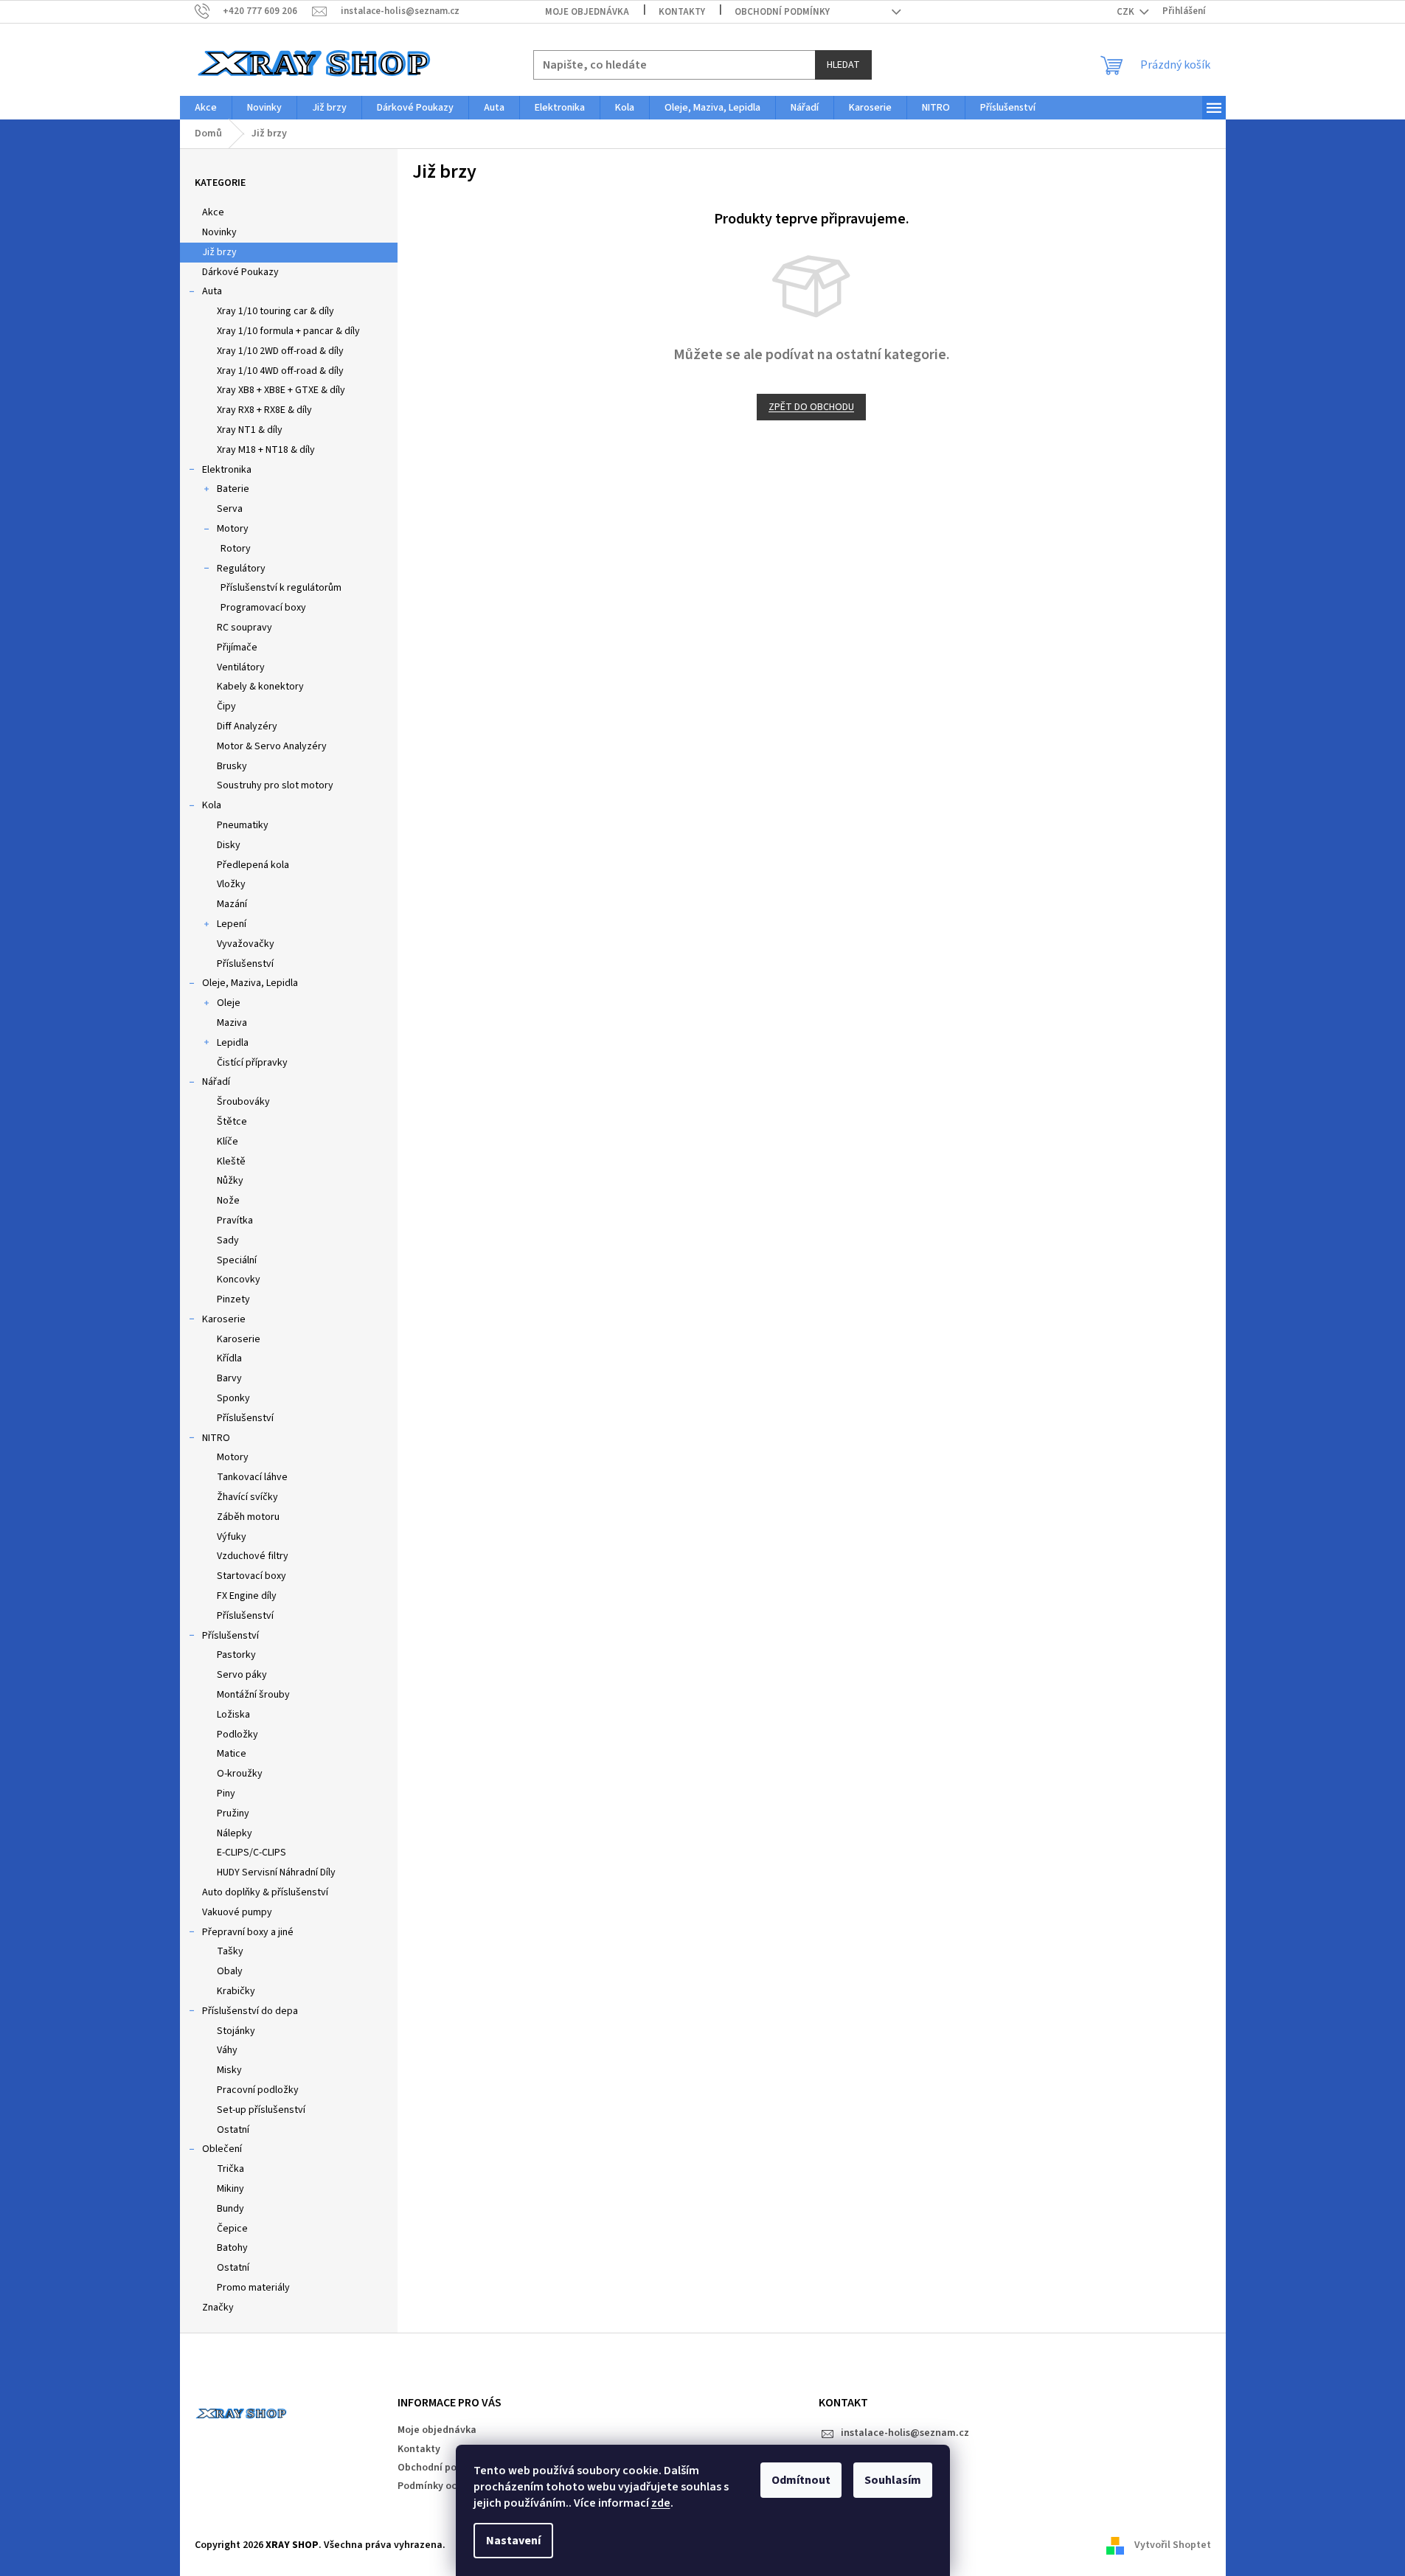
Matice (232, 1754)
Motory (233, 529)
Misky (229, 2070)
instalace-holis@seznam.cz (905, 2433)
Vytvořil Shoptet (1173, 2546)
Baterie (233, 489)
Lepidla (233, 1043)
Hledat (843, 65)
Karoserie (224, 1319)
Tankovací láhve (252, 1477)
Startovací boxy (251, 1576)
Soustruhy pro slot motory (275, 785)
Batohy (232, 2248)
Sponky (233, 1398)
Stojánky (236, 2031)
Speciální (237, 1260)
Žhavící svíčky (247, 1497)
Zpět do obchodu (811, 407)
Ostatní (233, 2130)
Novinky (219, 232)
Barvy (229, 1378)
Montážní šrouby (253, 1695)
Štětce (232, 1122)
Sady (228, 1240)
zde (661, 2503)
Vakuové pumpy (237, 1912)
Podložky (237, 1735)
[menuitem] (206, 108)
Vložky (231, 884)
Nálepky (235, 1833)
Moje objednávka (587, 12)
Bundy (230, 2209)
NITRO (216, 1438)
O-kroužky (240, 1774)
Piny (226, 1794)
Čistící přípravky (252, 1063)
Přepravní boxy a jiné (248, 1932)
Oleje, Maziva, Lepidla (250, 983)
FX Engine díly (247, 1596)
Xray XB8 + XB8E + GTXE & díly (281, 390)
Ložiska (233, 1715)
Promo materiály (253, 2288)
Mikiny (230, 2189)
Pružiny (233, 1813)
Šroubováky (243, 1102)
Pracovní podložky (258, 2090)
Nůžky (230, 1181)
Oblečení (222, 2149)
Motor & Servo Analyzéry (272, 746)
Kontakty (682, 12)
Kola (212, 805)
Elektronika (227, 470)
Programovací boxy (263, 608)
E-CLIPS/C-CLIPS (251, 1853)
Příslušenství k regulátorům (281, 588)
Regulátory (241, 569)
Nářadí (216, 1082)
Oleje (229, 1003)
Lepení (232, 924)
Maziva (232, 1023)
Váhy (227, 2050)
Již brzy (219, 252)
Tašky (230, 1951)
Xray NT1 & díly (250, 430)
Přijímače (237, 648)
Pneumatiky (243, 825)
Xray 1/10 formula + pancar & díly (288, 331)
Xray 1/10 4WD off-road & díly (280, 371)
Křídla (229, 1358)
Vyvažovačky (246, 944)
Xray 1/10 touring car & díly (275, 311)
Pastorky (236, 1655)
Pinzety (233, 1299)
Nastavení (513, 2541)
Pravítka (235, 1221)
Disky (229, 845)
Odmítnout (801, 2480)
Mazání (232, 904)
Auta (212, 291)
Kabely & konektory (260, 687)
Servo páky (242, 1675)
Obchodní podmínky (782, 12)
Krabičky (236, 1991)
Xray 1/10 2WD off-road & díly (280, 351)
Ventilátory (241, 667)
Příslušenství (245, 964)
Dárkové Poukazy (240, 272)
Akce (213, 212)
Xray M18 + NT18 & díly (266, 450)
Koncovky (239, 1280)
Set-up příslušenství (261, 2110)
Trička (230, 2169)
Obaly (230, 1971)
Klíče (228, 1142)
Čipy (226, 707)
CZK (1127, 12)
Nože (228, 1201)
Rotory (236, 549)
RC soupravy (244, 628)
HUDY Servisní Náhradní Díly (276, 1872)
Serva (230, 509)
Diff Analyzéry (247, 726)
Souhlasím (893, 2480)
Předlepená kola (253, 865)
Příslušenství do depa (250, 2011)
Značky (218, 2308)
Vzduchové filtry (253, 1556)
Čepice (232, 2229)
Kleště (231, 1162)
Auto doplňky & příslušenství (265, 1892)
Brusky (232, 766)
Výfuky (232, 1537)
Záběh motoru (248, 1517)
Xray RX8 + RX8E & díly (264, 410)
